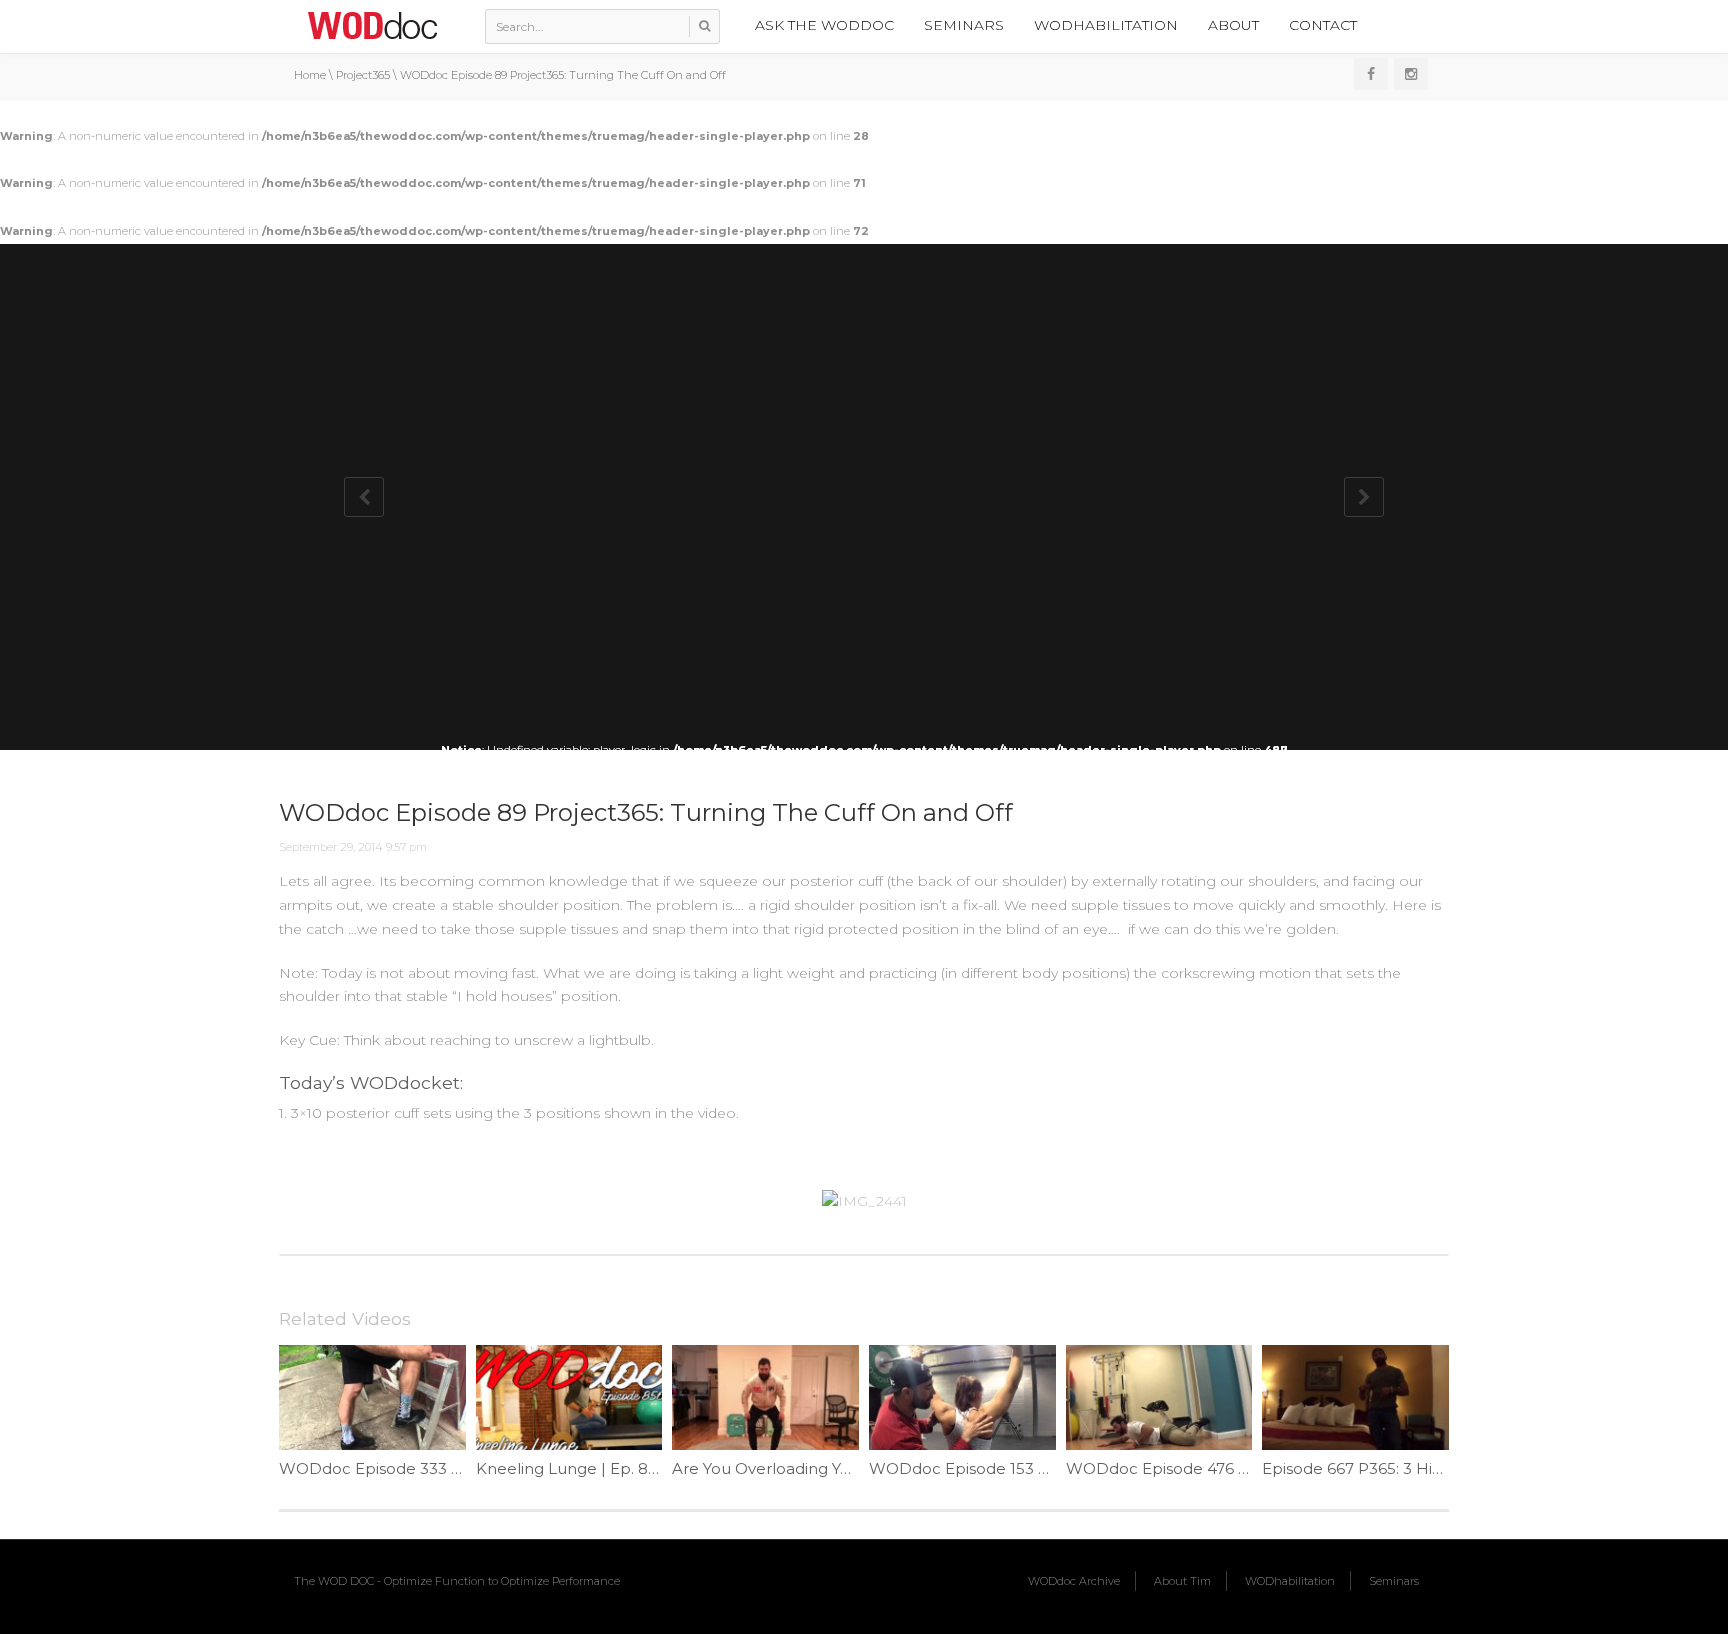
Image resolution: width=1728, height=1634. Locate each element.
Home (310, 75)
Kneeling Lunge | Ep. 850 (571, 1468)
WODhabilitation (1106, 25)
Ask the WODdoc (824, 25)
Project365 (363, 75)
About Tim (1182, 1581)
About (1233, 25)
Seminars (964, 25)
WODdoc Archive (1074, 1581)
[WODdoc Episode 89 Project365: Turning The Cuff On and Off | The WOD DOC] (372, 25)
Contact (1323, 25)
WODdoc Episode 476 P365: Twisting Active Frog (1250, 1468)
